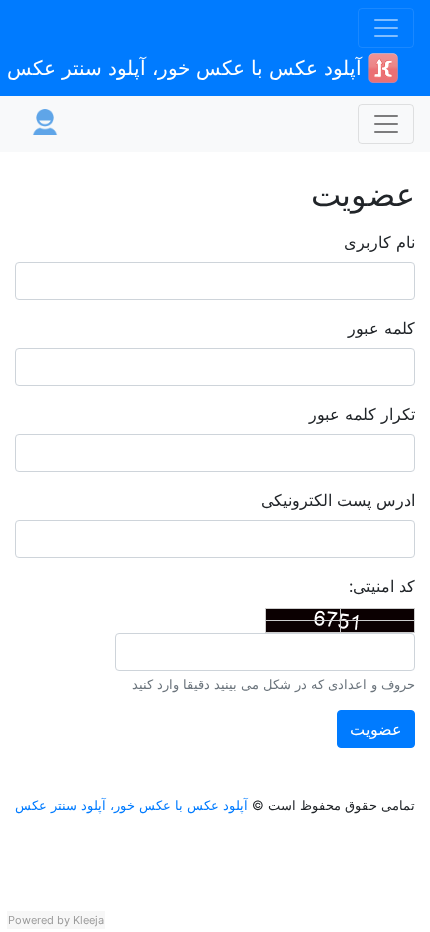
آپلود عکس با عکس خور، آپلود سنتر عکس (187, 68)
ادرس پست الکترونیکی (338, 500)
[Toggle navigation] (386, 28)
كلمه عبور (381, 328)
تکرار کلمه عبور (362, 414)
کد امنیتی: (382, 586)
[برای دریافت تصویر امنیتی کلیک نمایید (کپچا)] (340, 620)
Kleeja (88, 920)
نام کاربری (379, 242)
